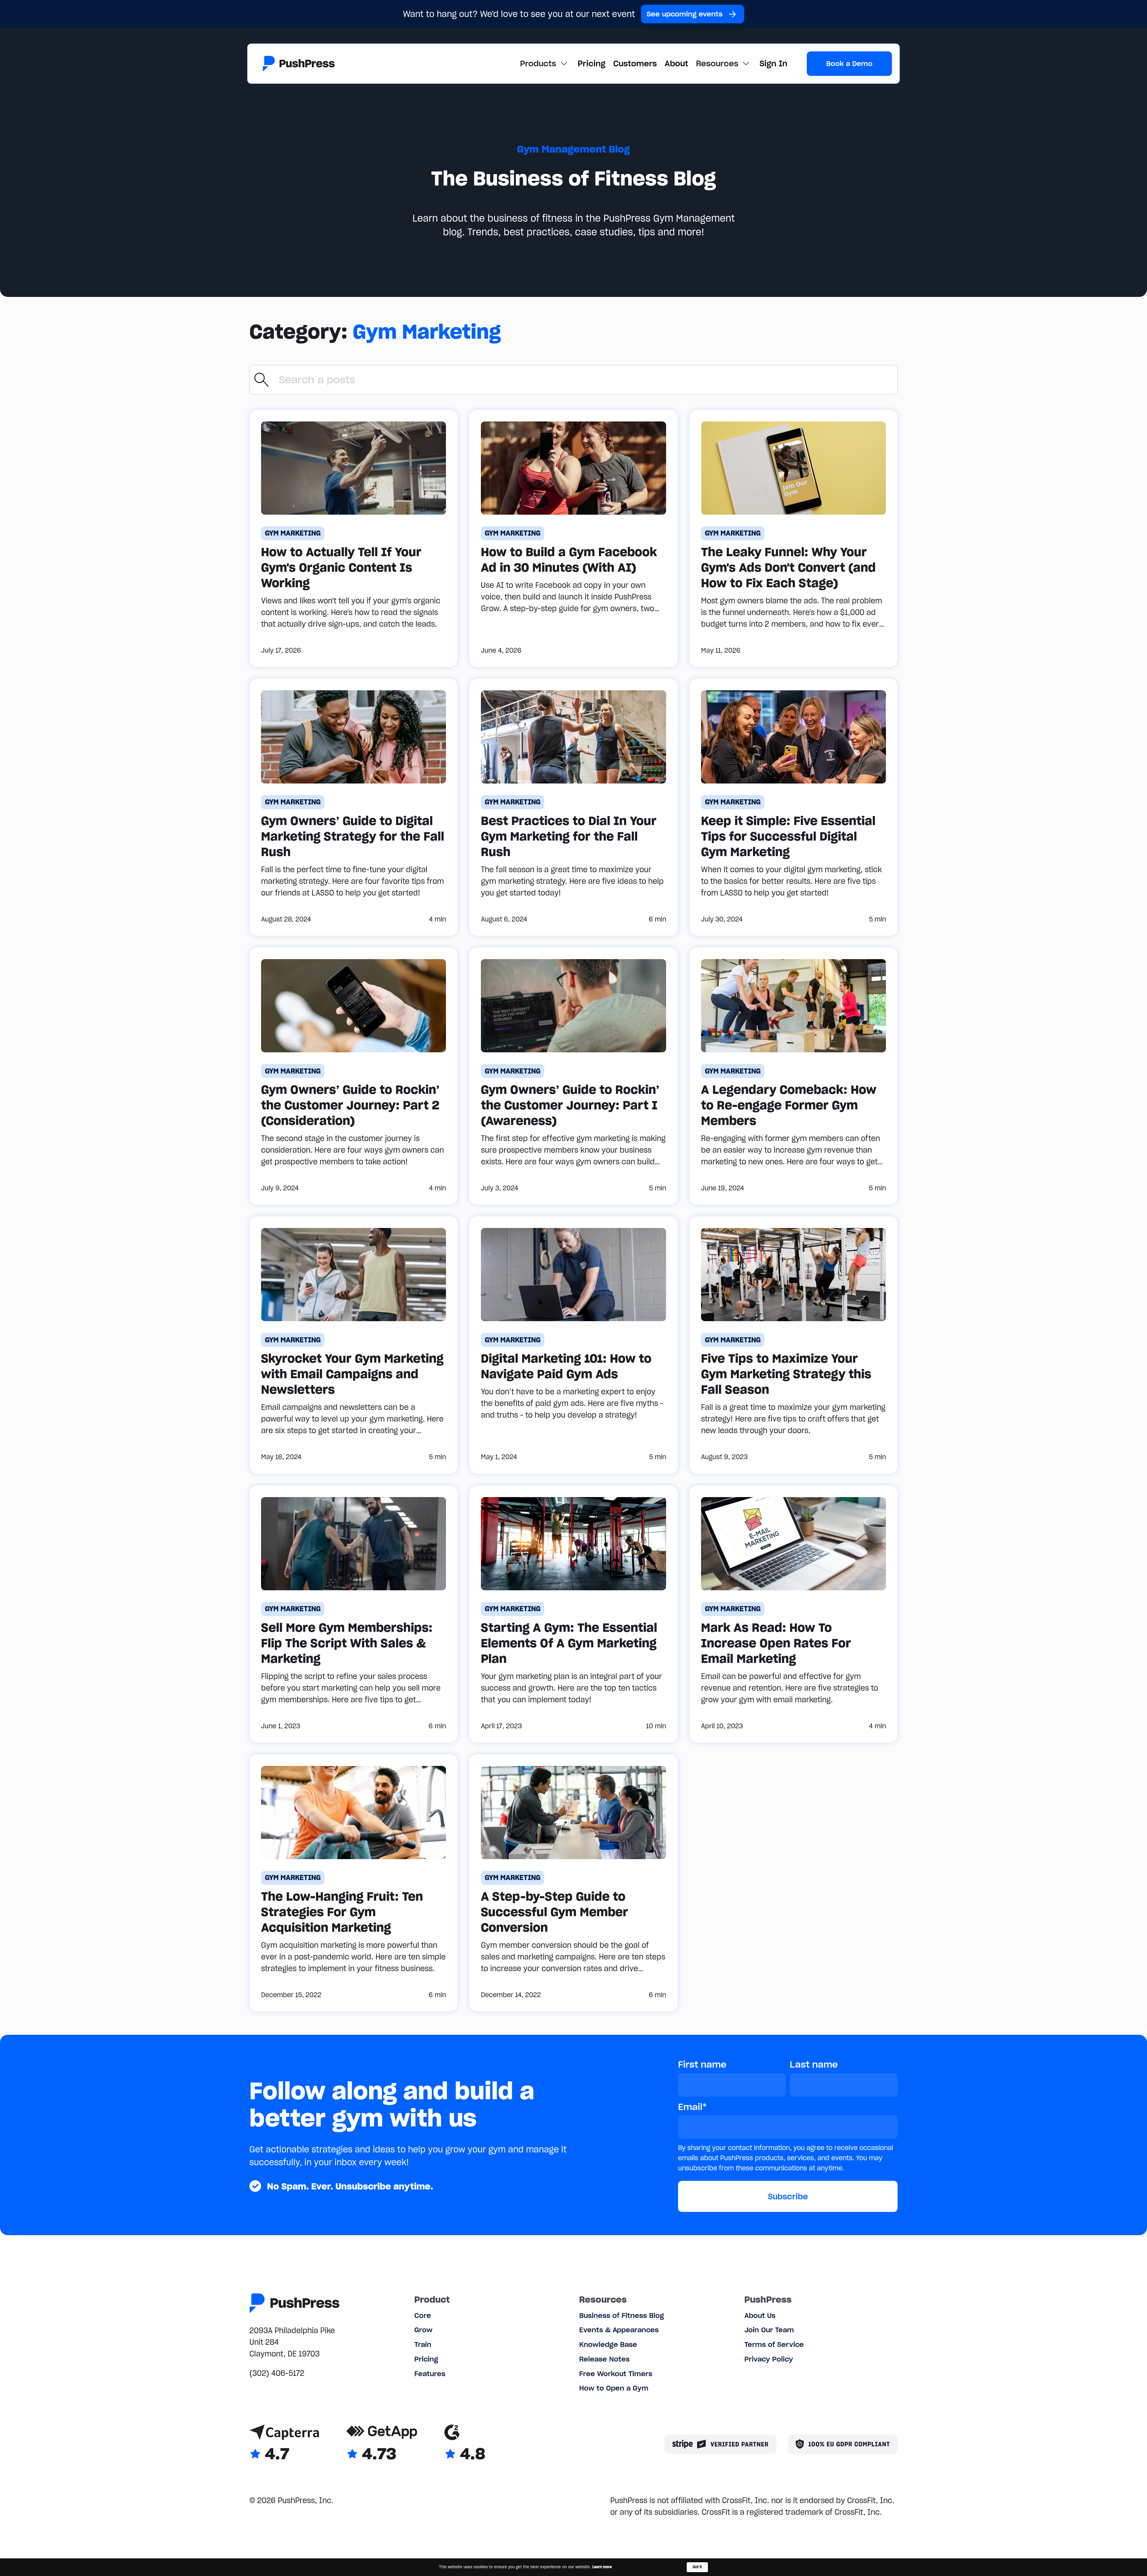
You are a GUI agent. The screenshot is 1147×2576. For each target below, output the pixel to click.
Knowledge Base (608, 2344)
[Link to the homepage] (299, 64)
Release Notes (604, 2359)
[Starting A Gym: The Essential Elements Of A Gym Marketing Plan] (573, 1614)
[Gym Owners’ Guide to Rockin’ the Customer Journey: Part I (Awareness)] (573, 1076)
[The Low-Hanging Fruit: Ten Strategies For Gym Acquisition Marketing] (354, 1883)
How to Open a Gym (614, 2388)
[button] (545, 63)
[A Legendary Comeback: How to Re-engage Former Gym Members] (793, 1076)
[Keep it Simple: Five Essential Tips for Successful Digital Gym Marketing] (793, 807)
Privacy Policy (769, 2359)
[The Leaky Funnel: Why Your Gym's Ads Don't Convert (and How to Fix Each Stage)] (793, 538)
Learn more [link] (602, 2567)
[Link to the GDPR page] (843, 2444)
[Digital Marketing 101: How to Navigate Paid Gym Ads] (573, 1345)
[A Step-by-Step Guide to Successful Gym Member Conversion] (573, 1883)
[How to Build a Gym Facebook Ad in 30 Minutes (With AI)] (573, 538)
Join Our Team (769, 2330)
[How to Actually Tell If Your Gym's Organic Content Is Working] (354, 538)
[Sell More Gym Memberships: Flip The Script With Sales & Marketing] (354, 1614)
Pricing (592, 63)
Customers (635, 63)
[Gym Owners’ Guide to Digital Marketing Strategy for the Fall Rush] (354, 807)
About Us (760, 2315)
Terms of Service (774, 2344)
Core (423, 2315)
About (676, 63)
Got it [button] (697, 2567)
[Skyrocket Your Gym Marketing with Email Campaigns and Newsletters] (354, 1345)
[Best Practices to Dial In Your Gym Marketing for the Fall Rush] (573, 807)
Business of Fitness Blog (622, 2315)
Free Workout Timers (616, 2374)
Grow (423, 2330)
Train (423, 2344)
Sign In (773, 63)
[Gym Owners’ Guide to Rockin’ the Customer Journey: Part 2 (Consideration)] (354, 1076)
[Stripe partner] (720, 2444)
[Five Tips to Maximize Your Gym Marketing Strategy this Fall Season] (793, 1345)
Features (430, 2374)
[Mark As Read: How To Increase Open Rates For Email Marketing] (793, 1614)
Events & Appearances (619, 2330)
